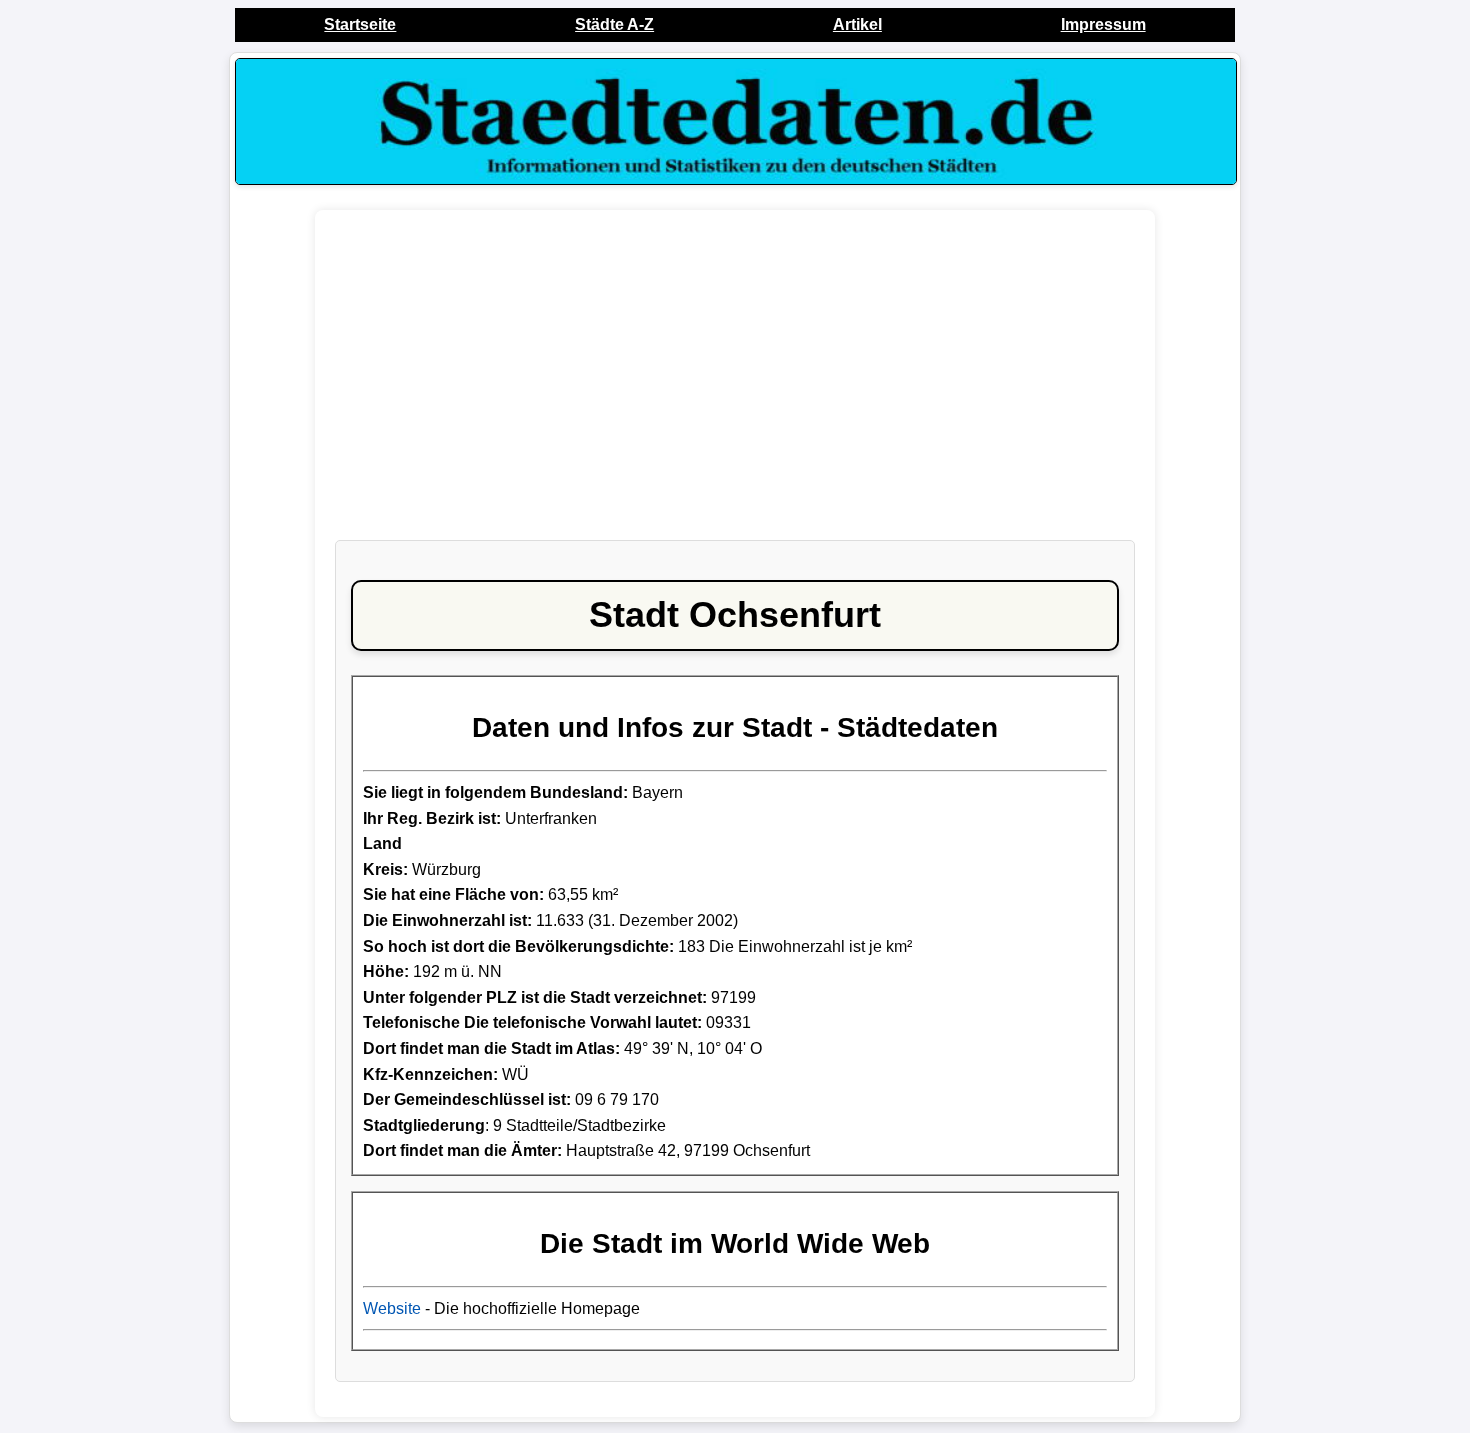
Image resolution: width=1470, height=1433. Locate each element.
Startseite (360, 24)
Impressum (1103, 24)
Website (392, 1308)
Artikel (857, 24)
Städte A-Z (614, 24)
